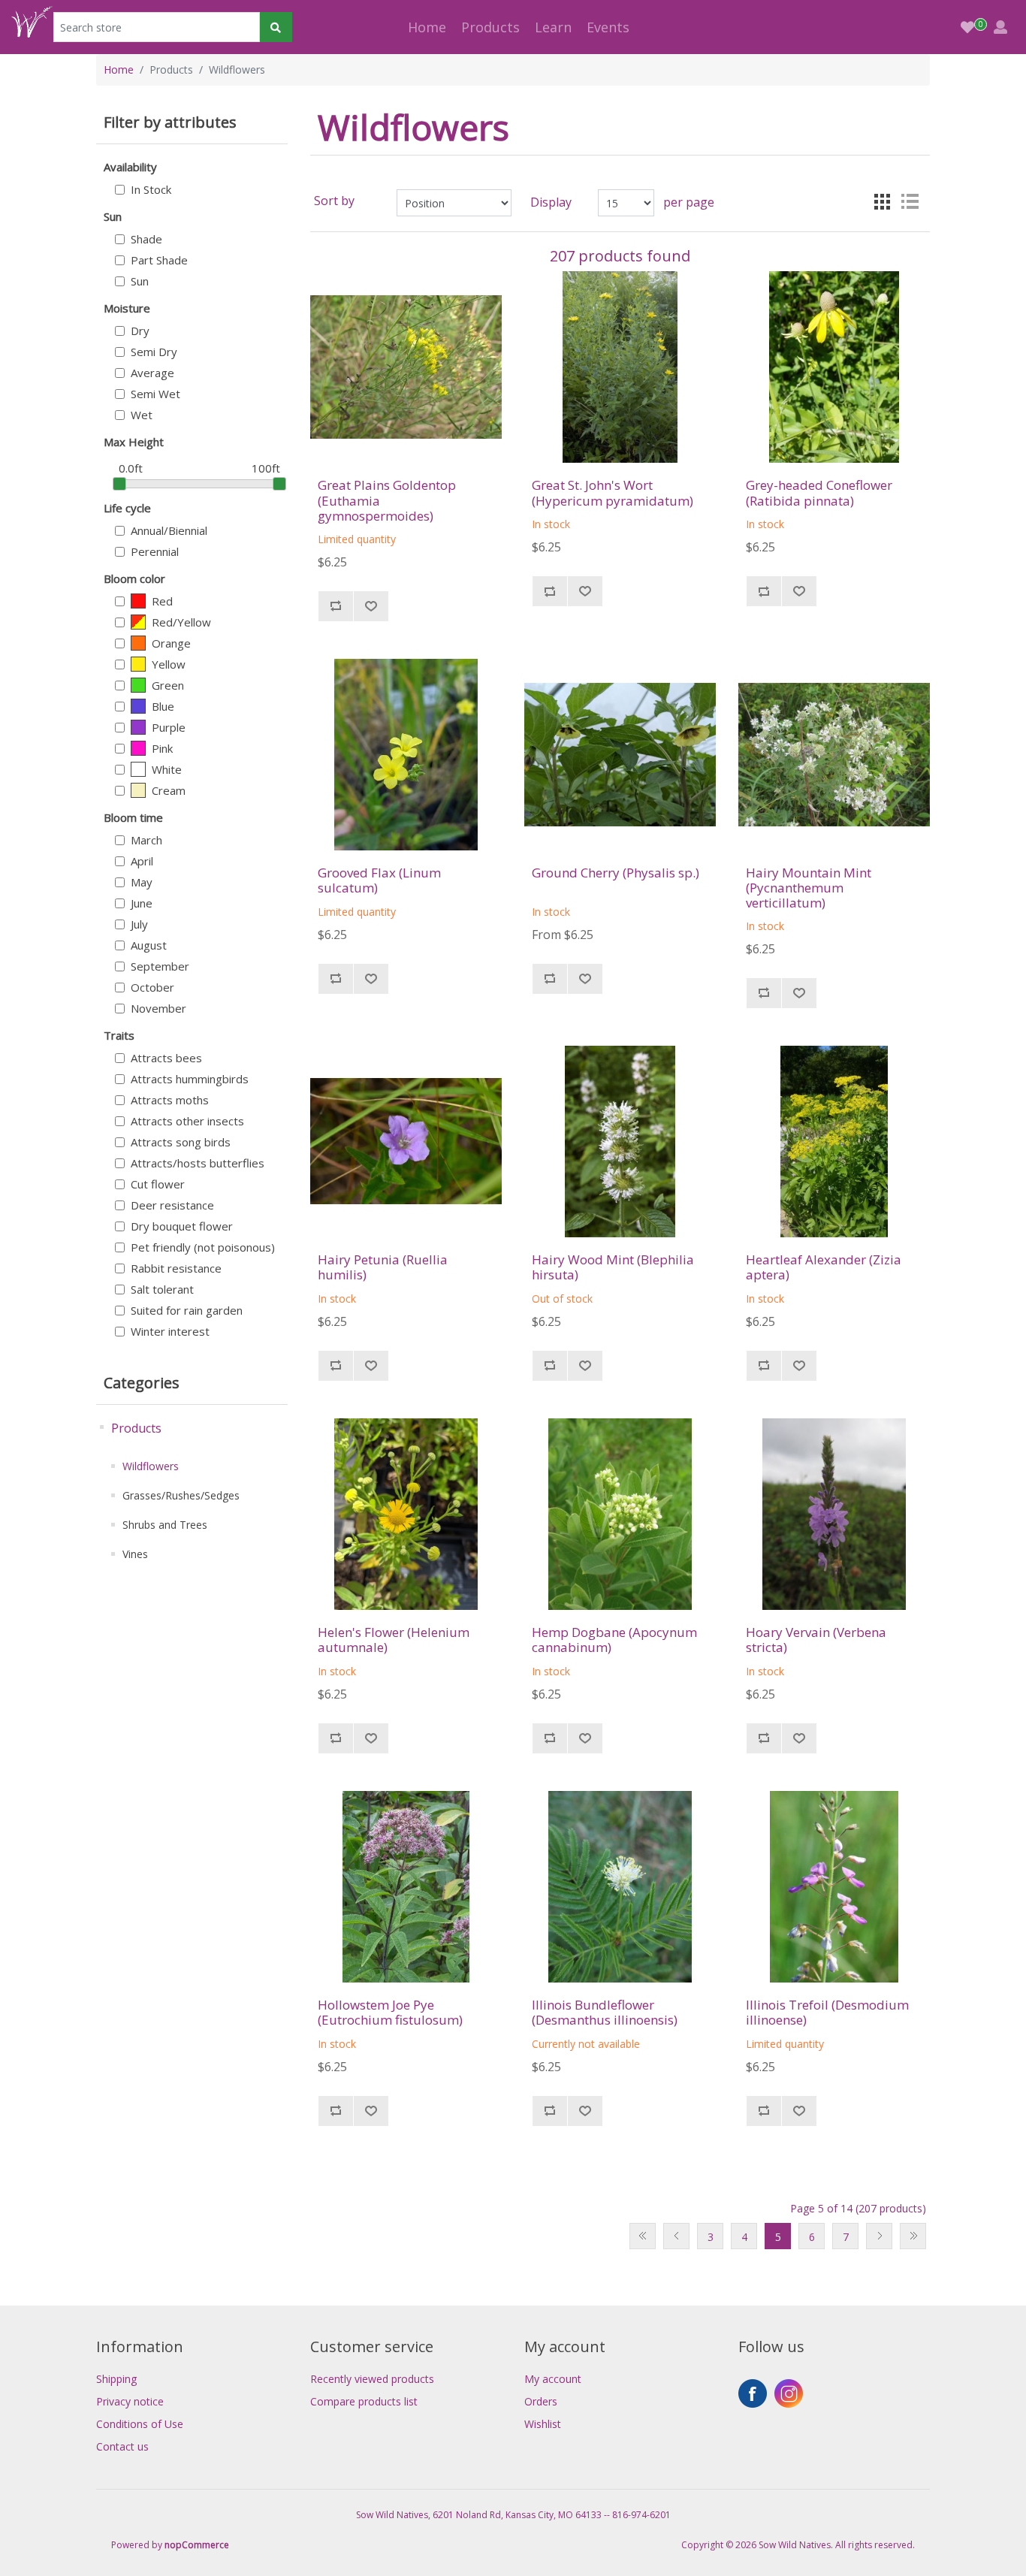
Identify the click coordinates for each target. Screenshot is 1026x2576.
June (142, 903)
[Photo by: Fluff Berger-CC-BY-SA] (620, 1142)
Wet (142, 415)
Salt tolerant (162, 1289)
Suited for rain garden (187, 1310)
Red (162, 601)
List (910, 201)
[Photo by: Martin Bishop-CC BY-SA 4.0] (406, 1887)
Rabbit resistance (176, 1268)
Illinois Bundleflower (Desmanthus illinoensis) (605, 2013)
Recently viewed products (372, 2379)
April (142, 861)
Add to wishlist (371, 606)
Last (913, 2236)
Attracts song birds (181, 1142)
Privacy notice (130, 2401)
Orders (541, 2401)
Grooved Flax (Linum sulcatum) (379, 881)
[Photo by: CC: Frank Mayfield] (620, 367)
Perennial (155, 551)
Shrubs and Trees (165, 1525)
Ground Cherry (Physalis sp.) (616, 873)
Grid (883, 201)
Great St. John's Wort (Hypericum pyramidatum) (613, 493)
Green (168, 685)
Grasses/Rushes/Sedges (181, 1495)
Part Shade (159, 260)
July (139, 924)
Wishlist (543, 2424)
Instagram (789, 2393)
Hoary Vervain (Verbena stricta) (816, 1640)
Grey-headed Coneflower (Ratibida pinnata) (819, 493)
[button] (490, 27)
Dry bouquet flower (182, 1226)
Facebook (753, 2393)
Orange (171, 643)
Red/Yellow (181, 622)
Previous (676, 2236)
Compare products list (364, 2401)
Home (427, 27)
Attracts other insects (187, 1121)
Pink (162, 748)
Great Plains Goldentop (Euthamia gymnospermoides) (387, 501)
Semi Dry (154, 352)
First (643, 2236)
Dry (140, 331)
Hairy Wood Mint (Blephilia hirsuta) (613, 1268)
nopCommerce (197, 2545)
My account (553, 2379)
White (167, 769)
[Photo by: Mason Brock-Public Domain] (406, 367)
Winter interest (170, 1331)
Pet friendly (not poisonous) (203, 1247)
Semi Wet (155, 394)
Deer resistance (172, 1205)
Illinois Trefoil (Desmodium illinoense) (827, 2013)
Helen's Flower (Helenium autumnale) (394, 1640)
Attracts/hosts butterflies (198, 1163)
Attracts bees (166, 1058)
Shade (146, 239)
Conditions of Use (140, 2424)
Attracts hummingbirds (190, 1079)
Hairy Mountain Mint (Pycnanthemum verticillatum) (809, 888)
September (160, 966)
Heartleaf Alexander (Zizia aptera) (824, 1268)
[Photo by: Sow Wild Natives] (834, 367)
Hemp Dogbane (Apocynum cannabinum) (614, 1640)
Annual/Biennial (169, 530)
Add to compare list (335, 606)
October (152, 987)
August (149, 945)
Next (879, 2236)
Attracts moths (170, 1100)
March (146, 840)
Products (136, 1428)
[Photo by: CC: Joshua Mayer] (406, 1142)
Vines (135, 1554)
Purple (169, 727)
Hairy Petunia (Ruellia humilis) (383, 1268)
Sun (140, 281)
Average (152, 373)
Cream (169, 790)
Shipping (116, 2379)
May (142, 882)
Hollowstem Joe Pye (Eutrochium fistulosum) (390, 2013)
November (158, 1008)
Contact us (122, 2446)
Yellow (169, 664)
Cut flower (158, 1184)
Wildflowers (151, 1466)
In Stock (151, 189)
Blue (163, 706)
